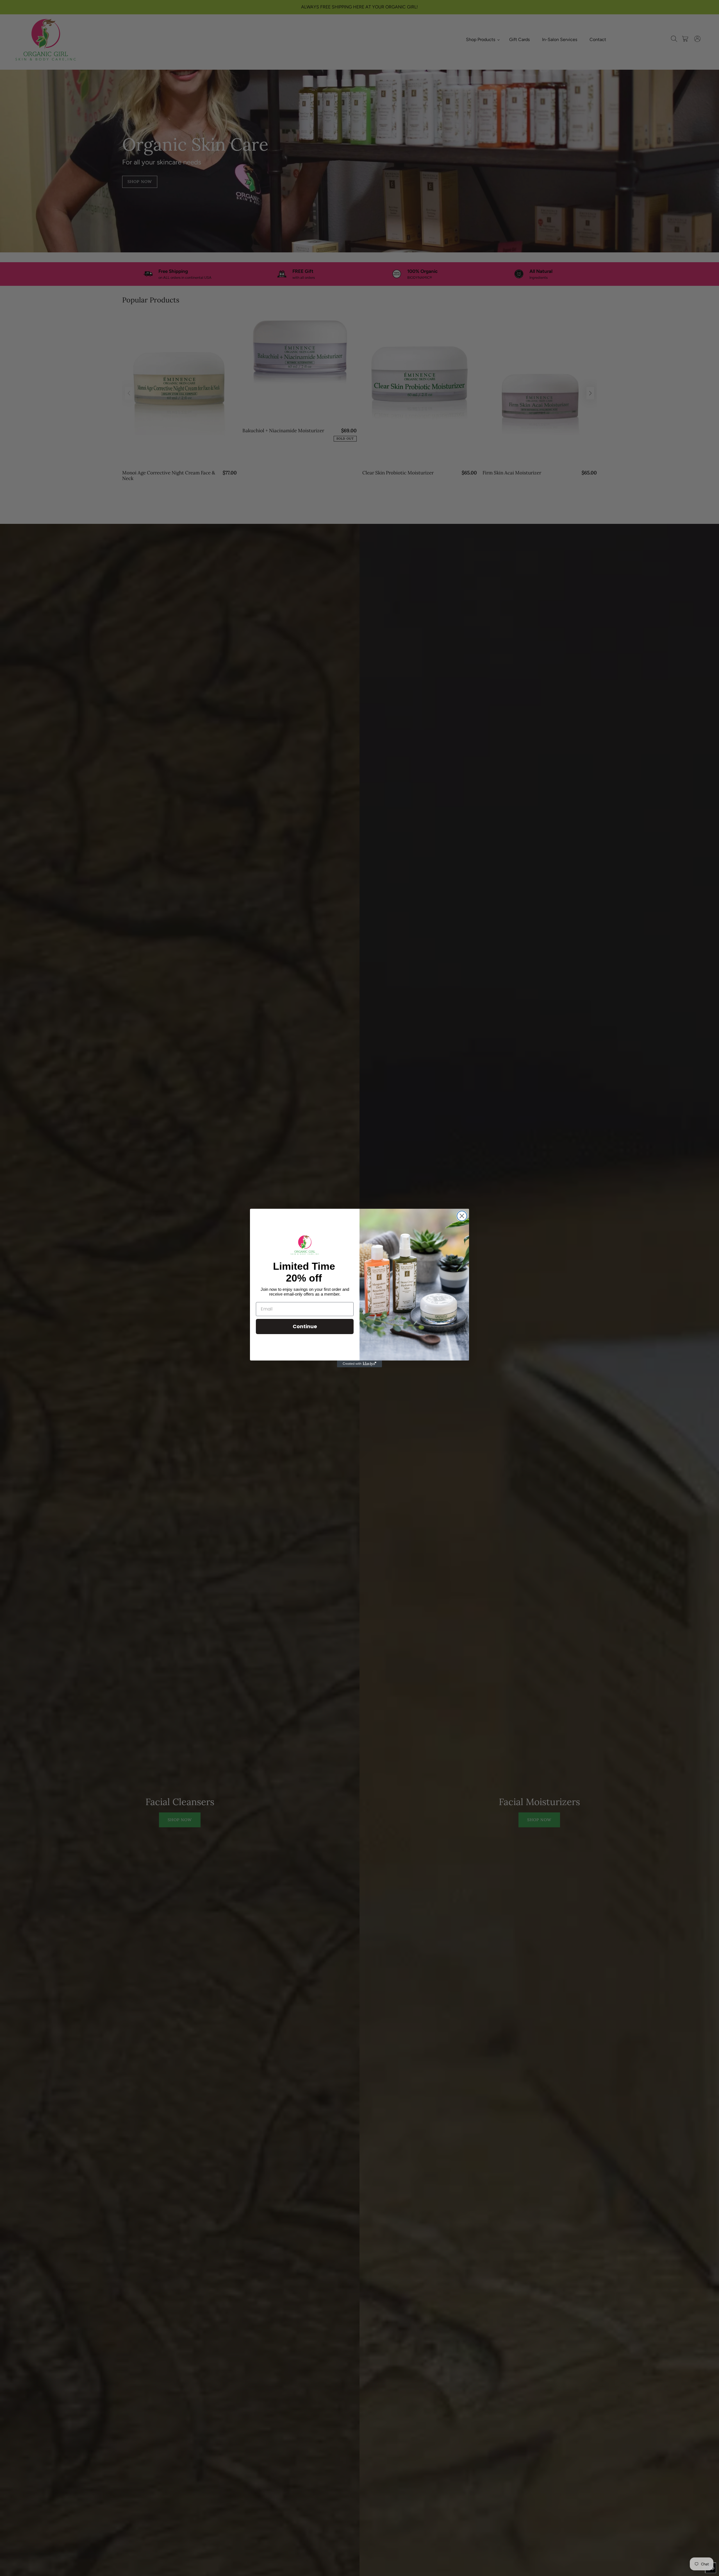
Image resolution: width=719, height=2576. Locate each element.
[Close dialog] (462, 1216)
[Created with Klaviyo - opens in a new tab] (359, 1364)
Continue (305, 1326)
